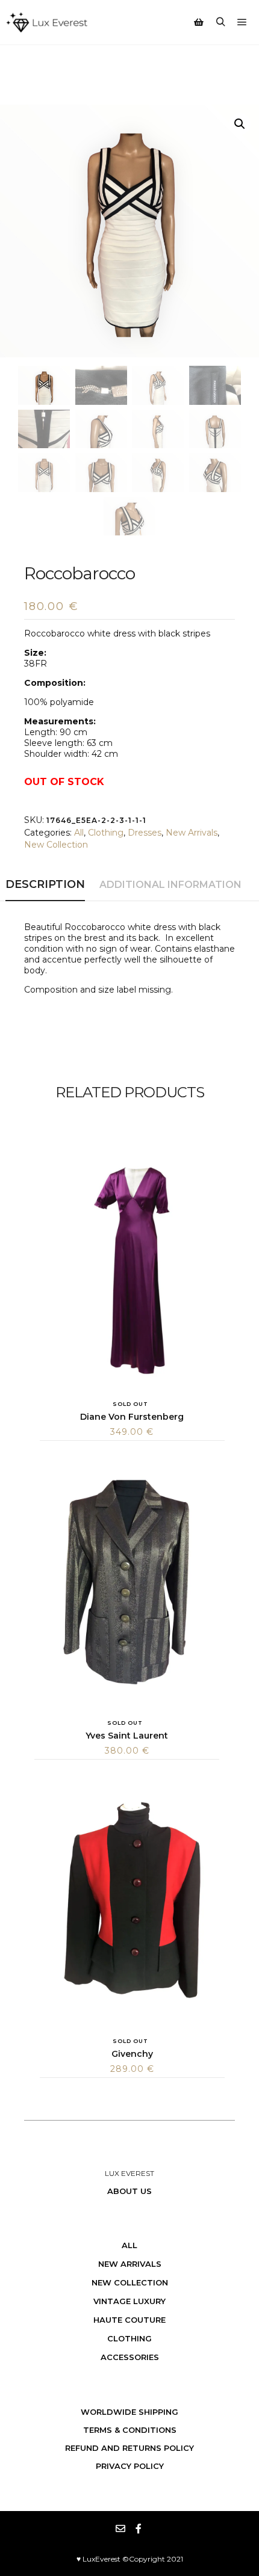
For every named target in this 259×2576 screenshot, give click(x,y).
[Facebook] (139, 2528)
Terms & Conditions (130, 2430)
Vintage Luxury (129, 2301)
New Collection (56, 845)
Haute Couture (129, 2320)
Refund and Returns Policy (129, 2448)
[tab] (45, 885)
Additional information (170, 885)
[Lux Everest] (47, 22)
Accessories (130, 2357)
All (79, 833)
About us (129, 2191)
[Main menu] (242, 22)
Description (45, 884)
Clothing (106, 833)
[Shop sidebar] (199, 22)
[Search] (220, 22)
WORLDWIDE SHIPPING (129, 2412)
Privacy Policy (130, 2466)
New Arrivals (192, 833)
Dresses (145, 833)
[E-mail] (120, 2528)
